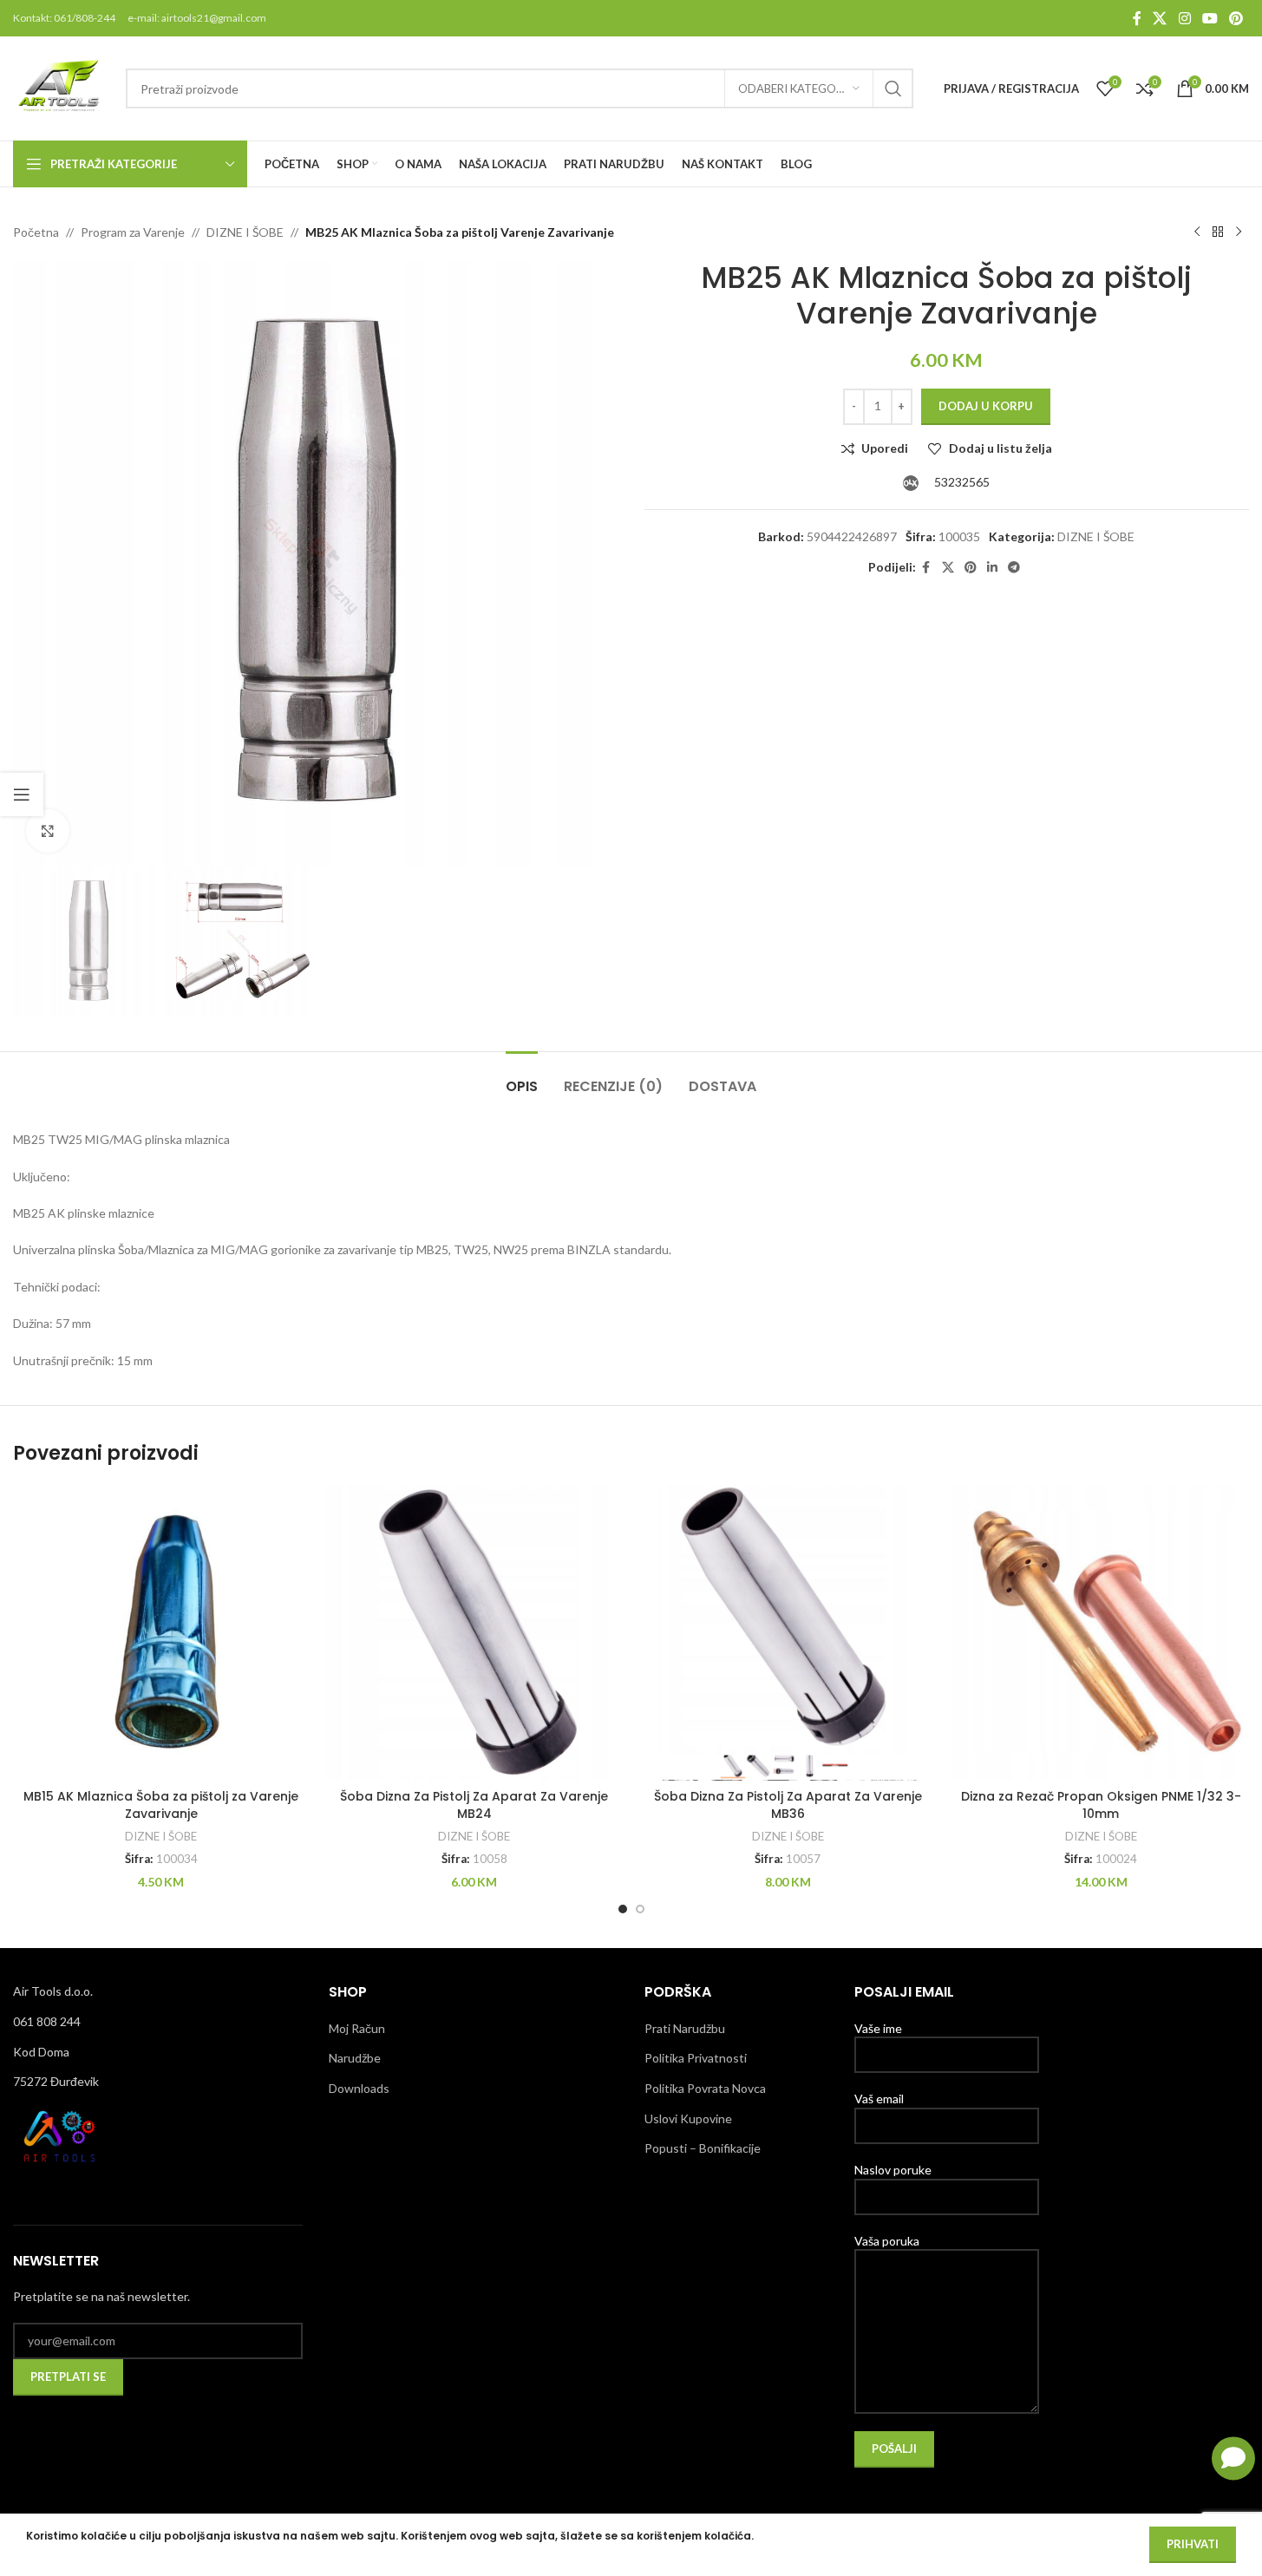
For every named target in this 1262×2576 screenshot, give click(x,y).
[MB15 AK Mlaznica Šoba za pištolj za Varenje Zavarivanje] (161, 1633)
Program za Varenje (133, 232)
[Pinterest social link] (1236, 18)
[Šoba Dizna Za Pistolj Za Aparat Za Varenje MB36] (788, 1633)
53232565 (961, 482)
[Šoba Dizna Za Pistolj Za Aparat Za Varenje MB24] (474, 1633)
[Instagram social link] (1184, 18)
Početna (36, 232)
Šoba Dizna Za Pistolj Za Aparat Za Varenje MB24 (474, 1805)
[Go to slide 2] (640, 1909)
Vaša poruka (887, 2241)
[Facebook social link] (1137, 18)
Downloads (359, 2088)
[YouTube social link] (1210, 18)
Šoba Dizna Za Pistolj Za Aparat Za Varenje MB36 (788, 1805)
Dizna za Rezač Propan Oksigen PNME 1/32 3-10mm (1101, 1805)
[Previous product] (1197, 232)
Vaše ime (878, 2028)
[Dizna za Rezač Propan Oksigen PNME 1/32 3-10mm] (1101, 1633)
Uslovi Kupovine (688, 2118)
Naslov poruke (893, 2170)
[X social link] (1160, 18)
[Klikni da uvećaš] (48, 831)
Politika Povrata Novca (705, 2088)
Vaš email (879, 2099)
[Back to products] (1218, 232)
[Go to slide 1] (623, 1909)
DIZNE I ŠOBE (245, 232)
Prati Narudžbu (685, 2028)
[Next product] (1239, 232)
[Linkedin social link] (992, 568)
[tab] (522, 1078)
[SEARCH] (893, 88)
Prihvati (1193, 2544)
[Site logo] (61, 87)
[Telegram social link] (1014, 568)
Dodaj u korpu (986, 406)
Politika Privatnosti (696, 2058)
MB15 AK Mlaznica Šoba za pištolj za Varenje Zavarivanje (161, 1805)
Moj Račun (357, 2028)
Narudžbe (355, 2058)
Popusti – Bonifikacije (703, 2148)
